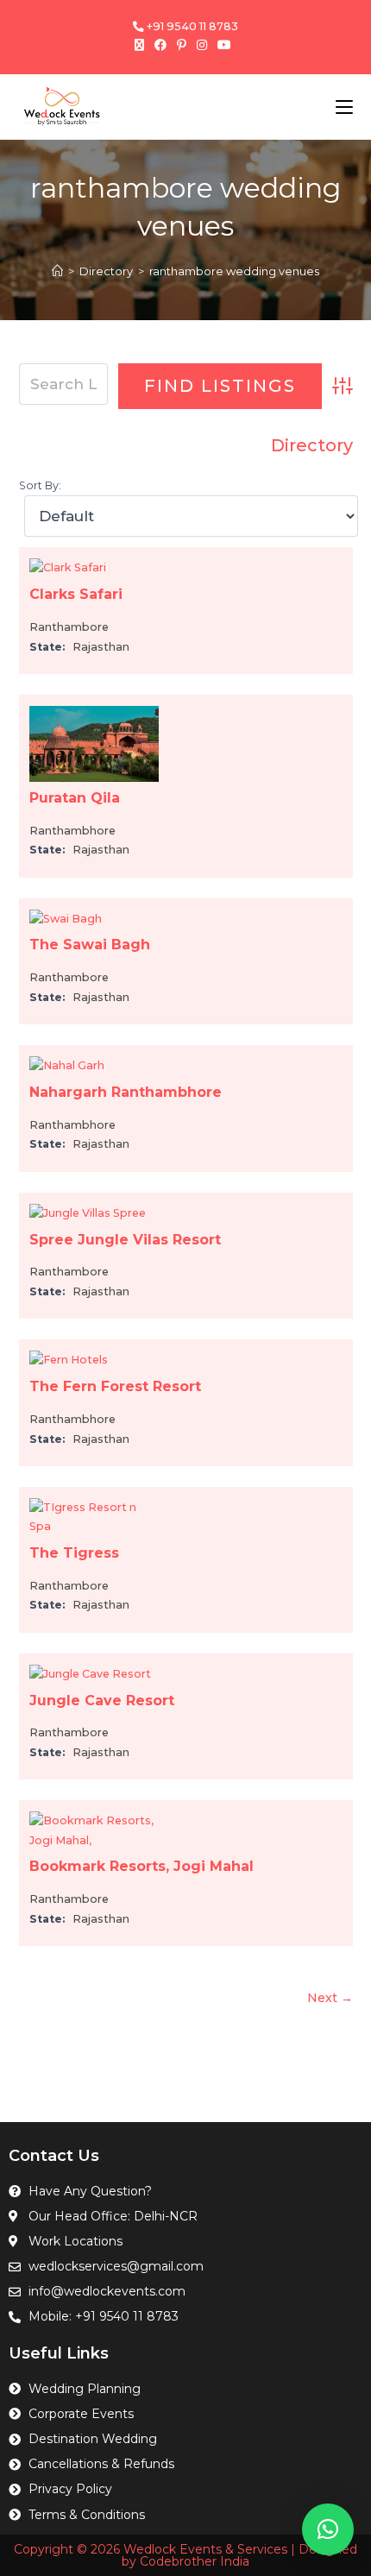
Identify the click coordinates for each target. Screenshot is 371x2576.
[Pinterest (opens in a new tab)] (182, 45)
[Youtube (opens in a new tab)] (224, 45)
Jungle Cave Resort (102, 1701)
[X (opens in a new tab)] (142, 45)
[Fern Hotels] (69, 1360)
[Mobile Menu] (344, 107)
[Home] (57, 271)
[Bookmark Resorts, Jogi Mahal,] (94, 1830)
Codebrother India (195, 2561)
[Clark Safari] (68, 567)
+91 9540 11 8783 (191, 26)
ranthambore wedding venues (234, 271)
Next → (330, 1998)
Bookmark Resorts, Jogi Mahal (141, 1866)
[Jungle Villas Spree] (88, 1213)
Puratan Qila (75, 798)
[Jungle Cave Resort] (90, 1674)
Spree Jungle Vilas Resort (125, 1240)
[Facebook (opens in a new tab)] (160, 45)
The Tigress (74, 1553)
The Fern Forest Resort (115, 1386)
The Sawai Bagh (90, 945)
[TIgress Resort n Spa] (94, 1517)
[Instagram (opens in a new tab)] (202, 45)
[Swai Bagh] (66, 918)
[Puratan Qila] (94, 743)
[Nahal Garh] (67, 1065)
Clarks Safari (76, 594)
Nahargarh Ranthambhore (126, 1092)
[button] (328, 2529)
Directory (312, 445)
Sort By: (40, 485)
